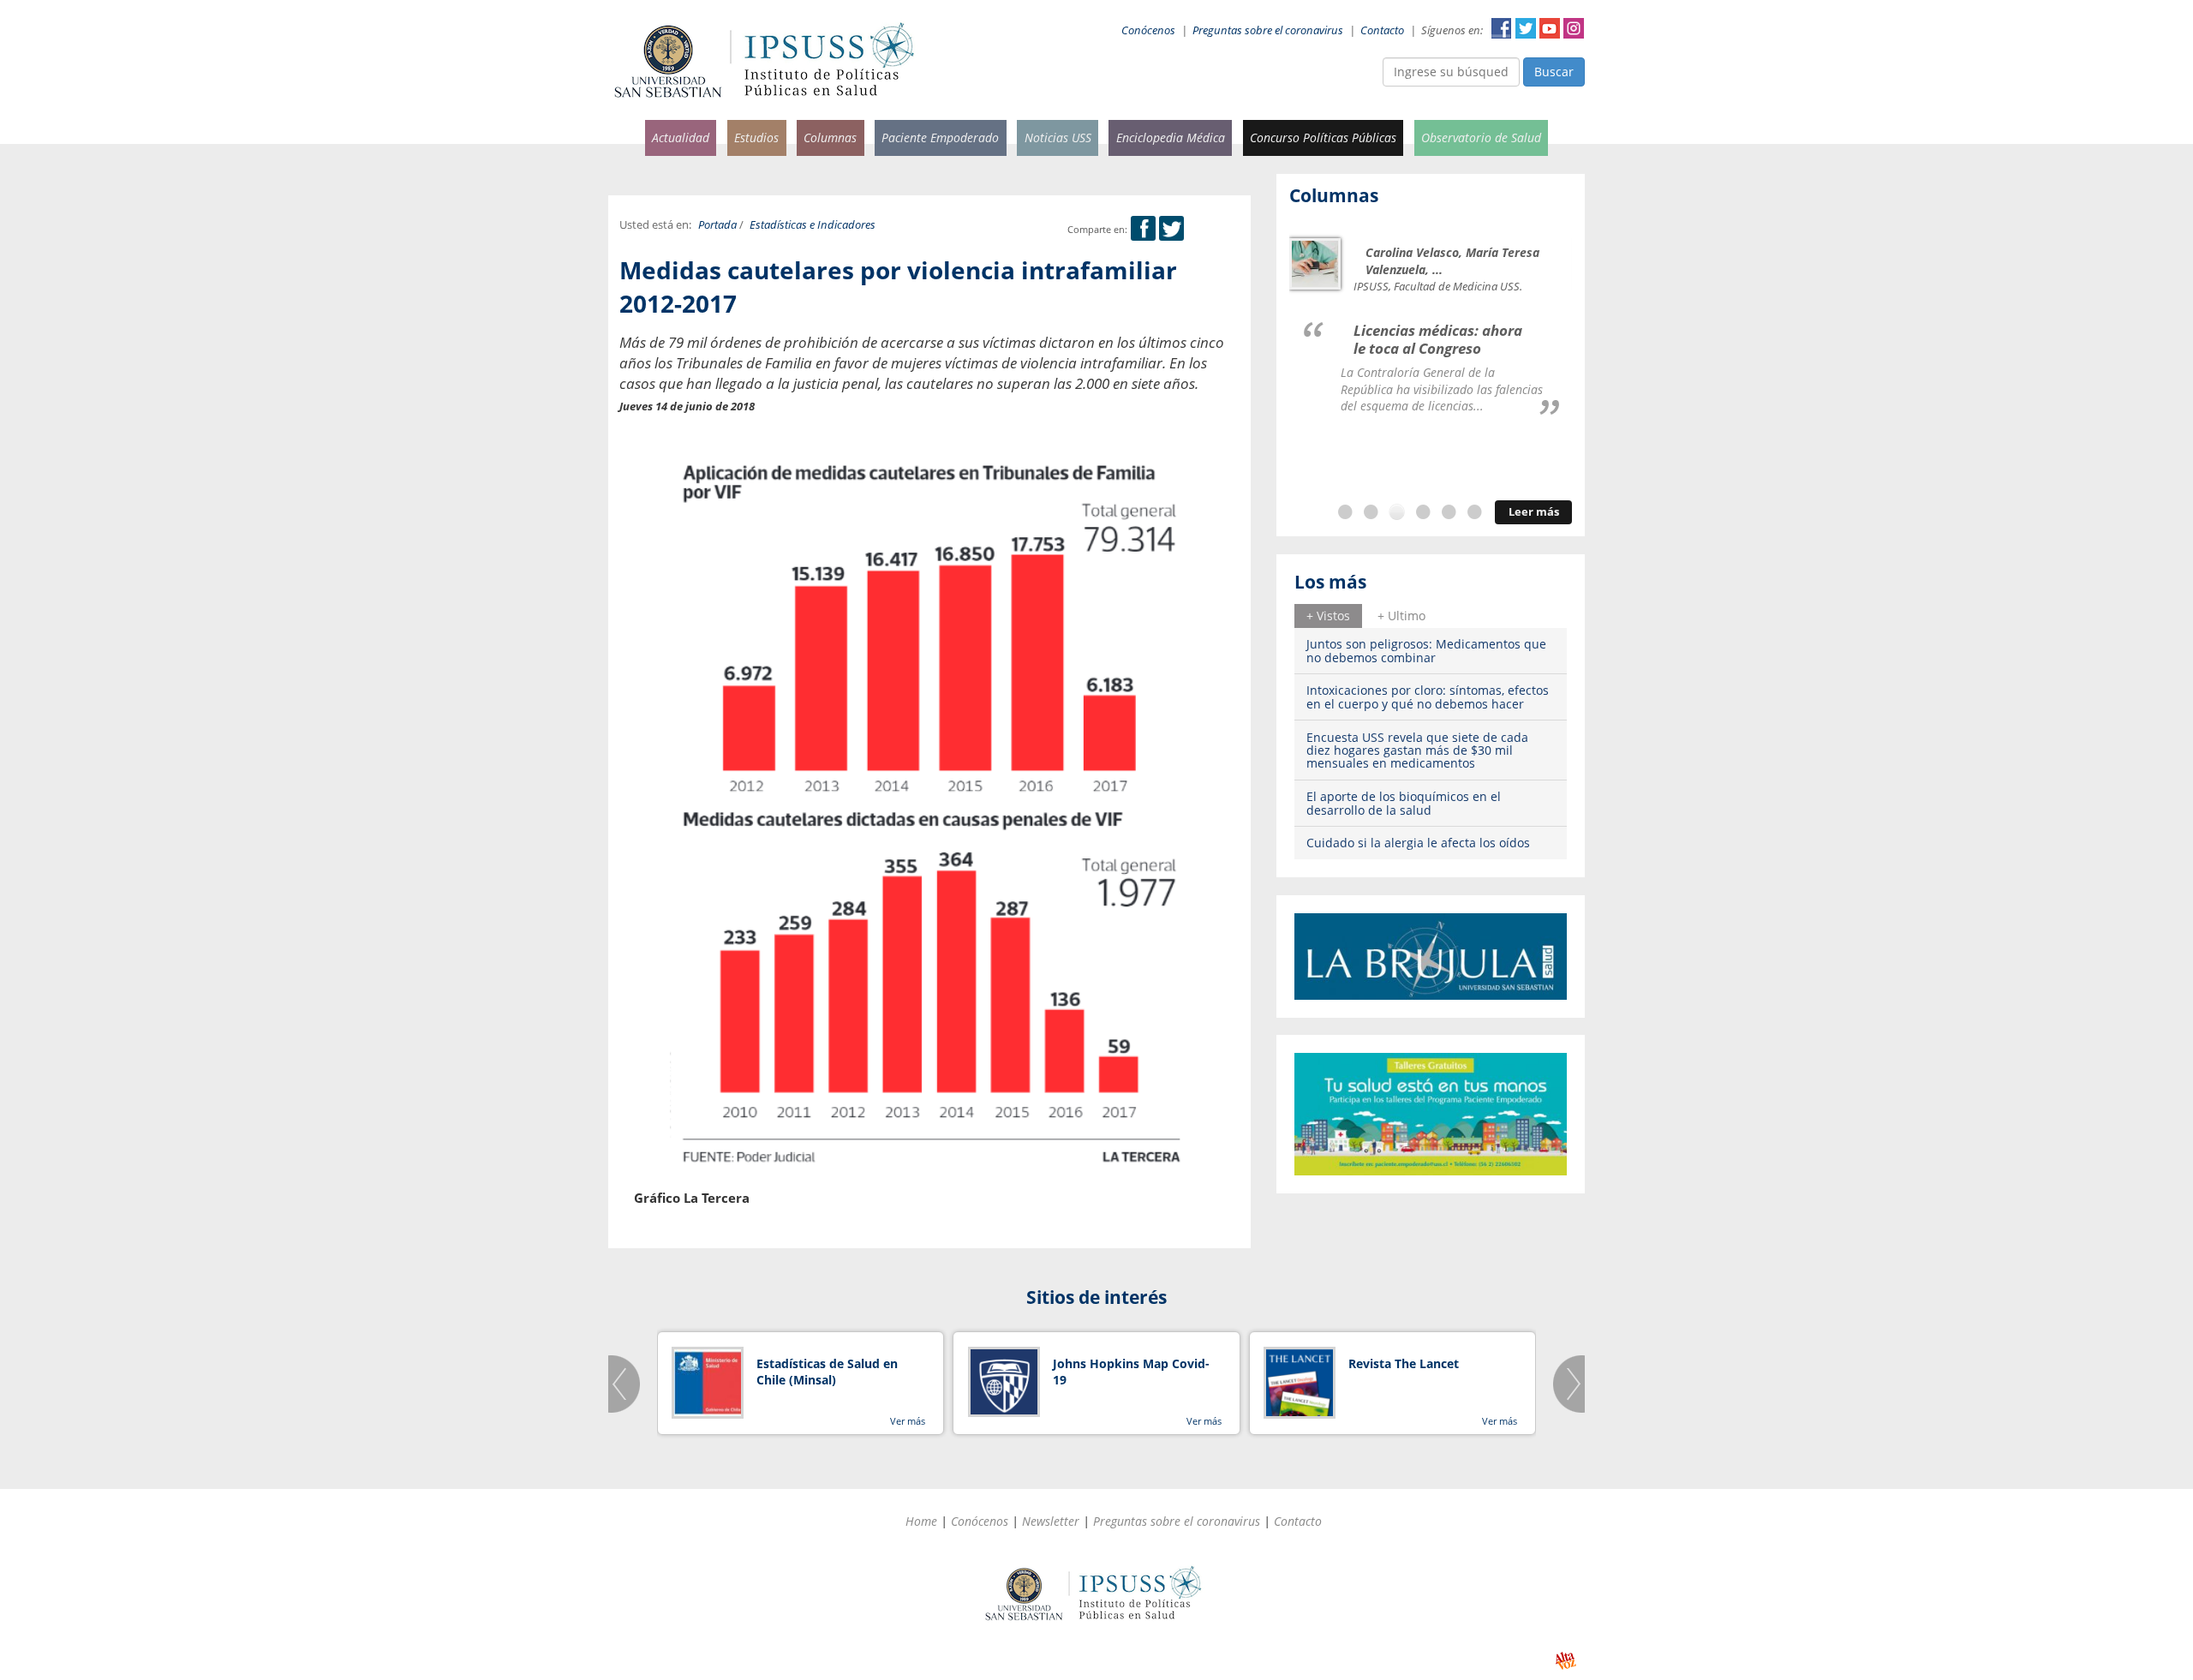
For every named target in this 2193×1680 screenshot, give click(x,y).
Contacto (1382, 30)
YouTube (1550, 28)
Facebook (1502, 28)
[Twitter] (1171, 229)
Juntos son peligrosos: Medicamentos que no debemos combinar (1426, 650)
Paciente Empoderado (940, 138)
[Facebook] (1143, 229)
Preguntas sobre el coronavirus (1268, 30)
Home (921, 1521)
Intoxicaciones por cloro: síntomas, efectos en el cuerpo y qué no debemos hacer (1428, 697)
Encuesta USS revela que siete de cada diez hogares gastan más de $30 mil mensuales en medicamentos (1417, 750)
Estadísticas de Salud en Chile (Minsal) (827, 1372)
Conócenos (1148, 30)
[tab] (1328, 616)
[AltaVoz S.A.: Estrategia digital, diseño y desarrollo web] (1566, 1661)
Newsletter (1051, 1521)
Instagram (1574, 28)
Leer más (1534, 512)
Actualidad (681, 138)
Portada (717, 225)
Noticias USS (1058, 138)
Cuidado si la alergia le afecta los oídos (1418, 843)
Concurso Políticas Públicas (1323, 138)
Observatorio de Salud (1481, 138)
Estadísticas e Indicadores (813, 225)
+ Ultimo (1401, 616)
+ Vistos (1328, 616)
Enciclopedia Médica (1171, 138)
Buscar (1554, 72)
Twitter (1526, 28)
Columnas (830, 138)
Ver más (908, 1421)
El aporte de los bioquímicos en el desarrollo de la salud (1404, 803)
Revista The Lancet (1404, 1363)
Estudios (756, 138)
